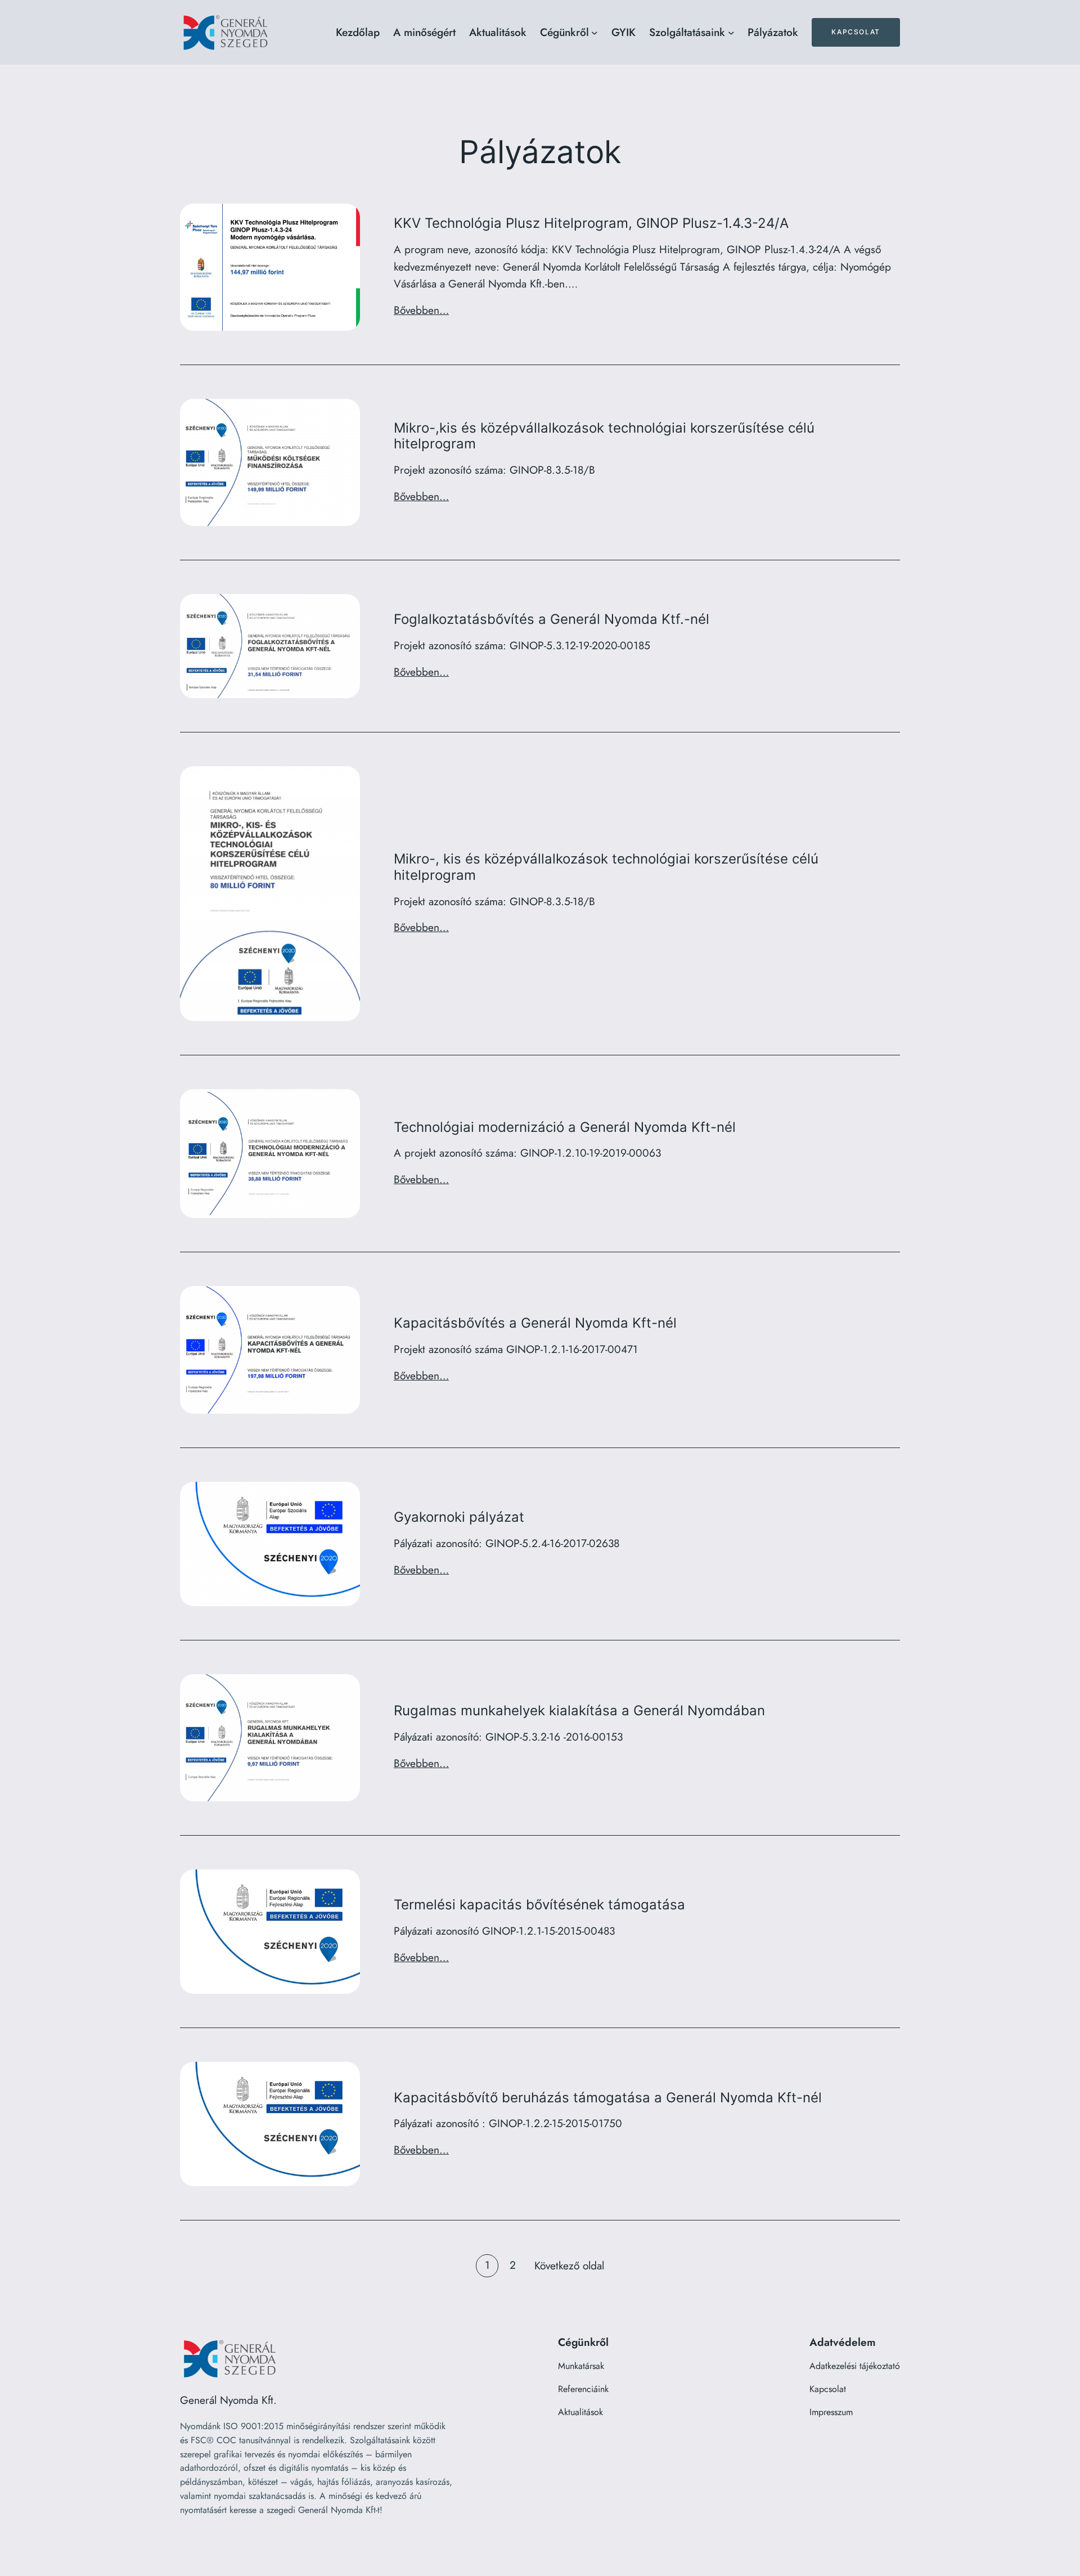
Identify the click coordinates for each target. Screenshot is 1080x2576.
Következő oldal (569, 2265)
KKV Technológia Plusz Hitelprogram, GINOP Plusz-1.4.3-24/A (591, 223)
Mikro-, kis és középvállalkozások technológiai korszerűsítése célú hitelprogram (606, 867)
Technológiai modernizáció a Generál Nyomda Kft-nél (565, 1127)
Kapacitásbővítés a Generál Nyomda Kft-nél (535, 1323)
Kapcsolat (856, 32)
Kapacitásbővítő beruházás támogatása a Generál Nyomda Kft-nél (608, 2098)
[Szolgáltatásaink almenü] (731, 33)
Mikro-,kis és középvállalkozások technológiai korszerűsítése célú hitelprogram (604, 436)
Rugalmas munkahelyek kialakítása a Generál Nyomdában (579, 1711)
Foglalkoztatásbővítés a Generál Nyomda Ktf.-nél (552, 619)
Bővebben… (421, 310)
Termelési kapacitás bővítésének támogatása (539, 1905)
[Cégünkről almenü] (595, 33)
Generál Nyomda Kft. (228, 2400)
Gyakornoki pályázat (459, 1517)
